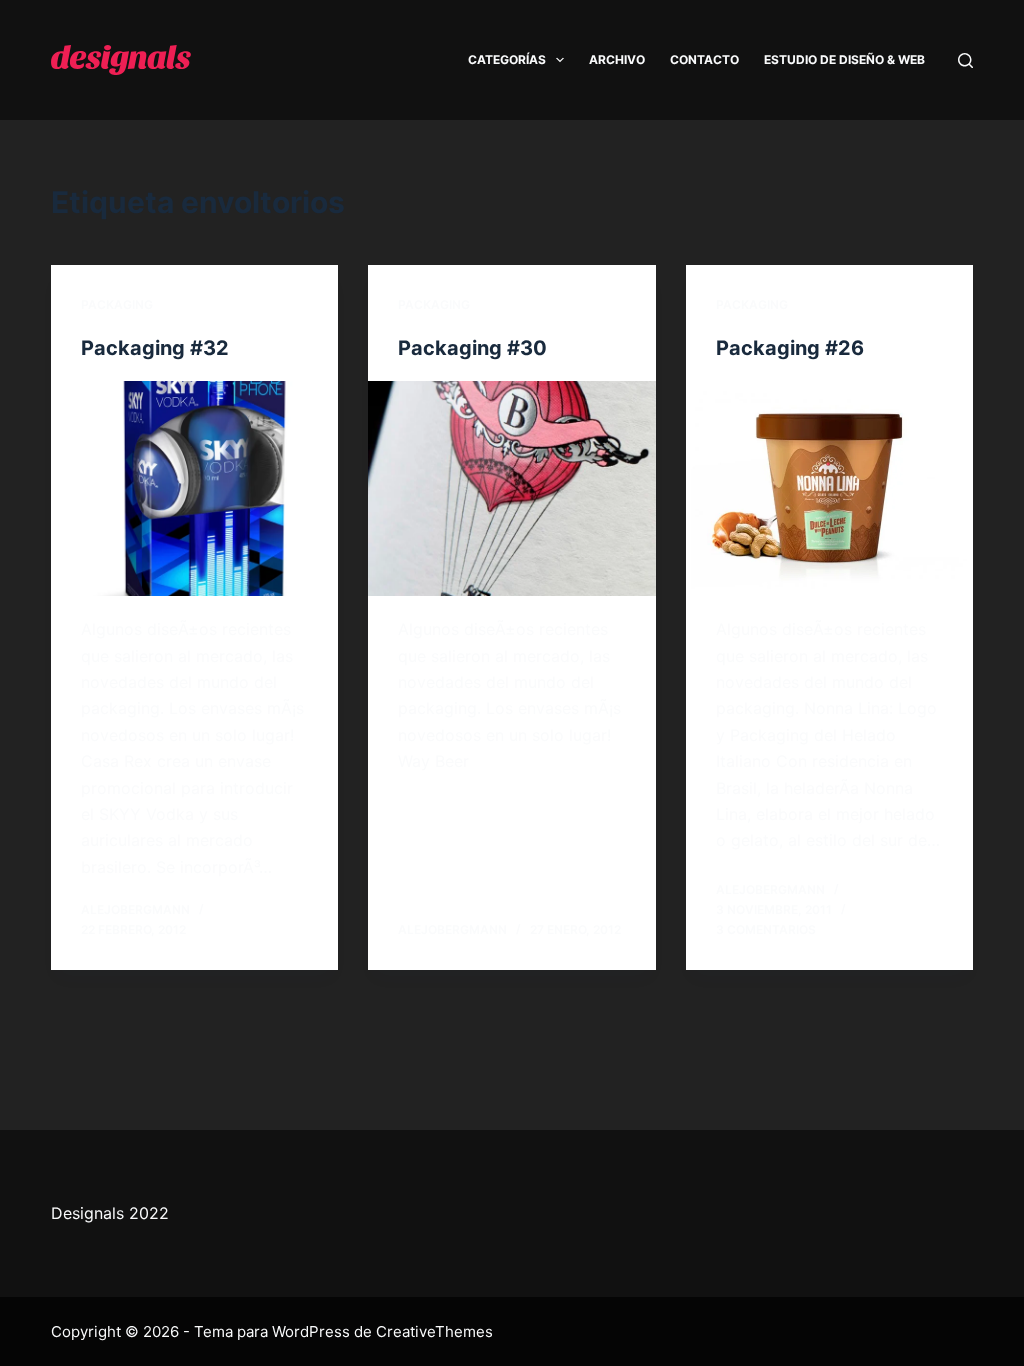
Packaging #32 (155, 348)
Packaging (117, 304)
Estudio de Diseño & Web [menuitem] (844, 59)
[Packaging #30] (511, 488)
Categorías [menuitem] (507, 59)
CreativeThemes (434, 1331)
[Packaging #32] (194, 488)
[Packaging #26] (829, 488)
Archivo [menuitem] (617, 59)
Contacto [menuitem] (704, 59)
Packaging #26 (790, 348)
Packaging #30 (472, 348)
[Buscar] (965, 60)
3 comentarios (766, 929)
